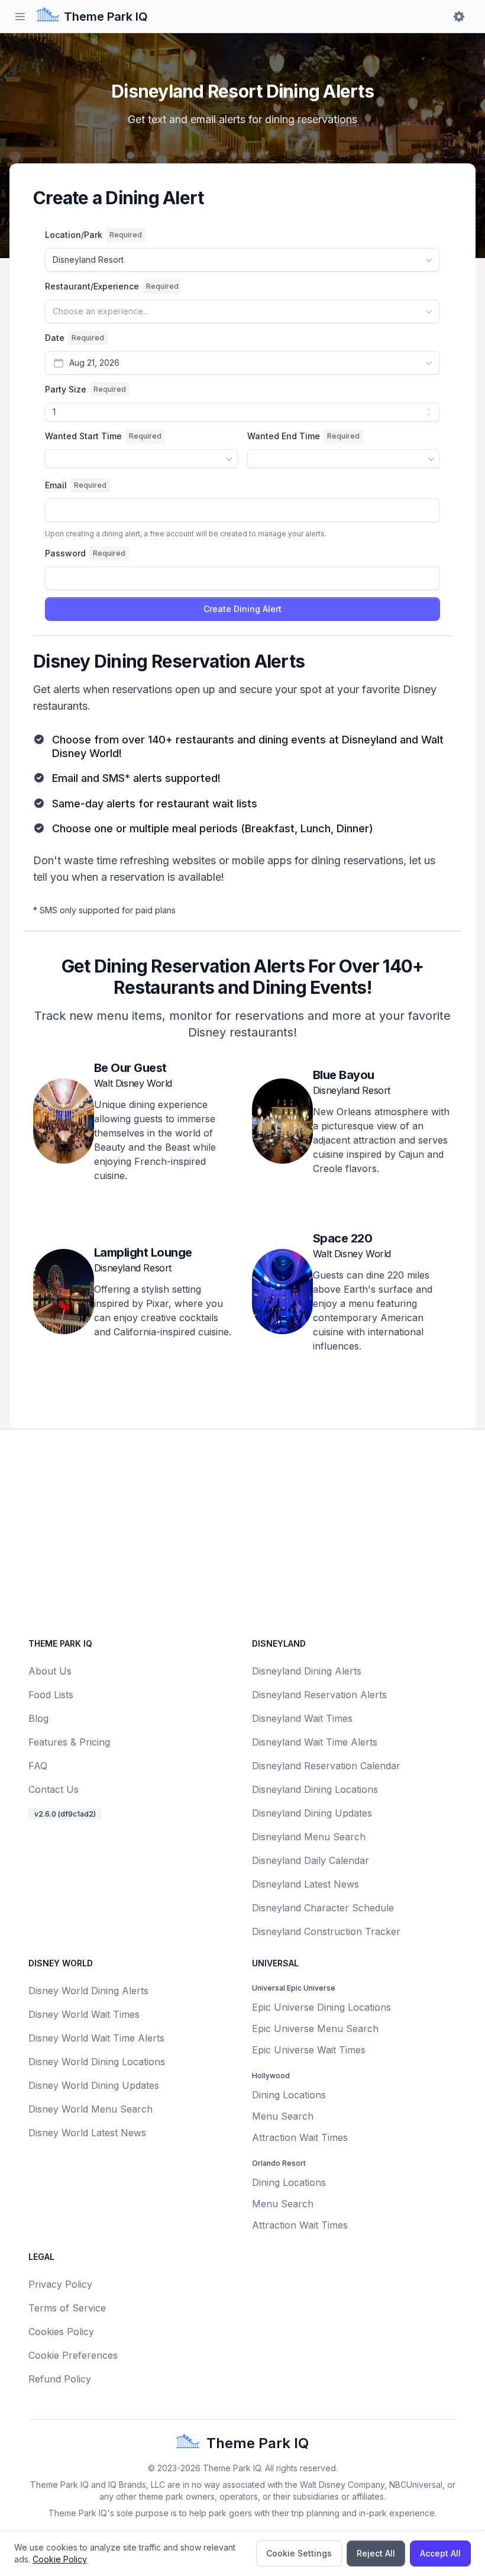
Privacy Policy (60, 2284)
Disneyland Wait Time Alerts (315, 1742)
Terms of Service (67, 2308)
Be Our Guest (130, 1068)
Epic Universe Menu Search (315, 2028)
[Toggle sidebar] (20, 17)
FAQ (38, 1766)
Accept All (440, 2553)
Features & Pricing (69, 1742)
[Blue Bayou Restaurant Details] (282, 1126)
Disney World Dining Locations (97, 2062)
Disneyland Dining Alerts (307, 1671)
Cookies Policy (61, 2332)
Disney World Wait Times (84, 2014)
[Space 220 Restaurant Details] (282, 1296)
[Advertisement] (242, 1531)
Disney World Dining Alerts (88, 1991)
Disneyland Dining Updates (312, 1813)
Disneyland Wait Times (302, 1718)
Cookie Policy (60, 2559)
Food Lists (51, 1695)
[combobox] (242, 260)
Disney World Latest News (87, 2133)
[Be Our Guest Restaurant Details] (64, 1126)
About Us (50, 1671)
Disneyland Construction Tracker (326, 1931)
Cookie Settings (299, 2553)
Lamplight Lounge (143, 1252)
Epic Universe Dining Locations (321, 2007)
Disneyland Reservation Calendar (326, 1766)
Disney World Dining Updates (94, 2085)
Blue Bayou (344, 1075)
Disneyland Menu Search (309, 1837)
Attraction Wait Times (300, 2137)
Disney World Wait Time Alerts (96, 2038)
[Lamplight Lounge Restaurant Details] (64, 1296)
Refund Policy (60, 2379)
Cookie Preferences (73, 2355)
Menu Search (283, 2116)
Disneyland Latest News (305, 1884)
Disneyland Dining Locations (315, 1789)
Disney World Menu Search (90, 2109)
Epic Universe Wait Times (309, 2050)
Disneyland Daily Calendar (311, 1860)
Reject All (376, 2553)
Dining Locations (289, 2095)
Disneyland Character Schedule (323, 1908)
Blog (38, 1718)
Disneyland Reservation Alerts (319, 1695)
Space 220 (343, 1238)
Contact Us (54, 1789)
